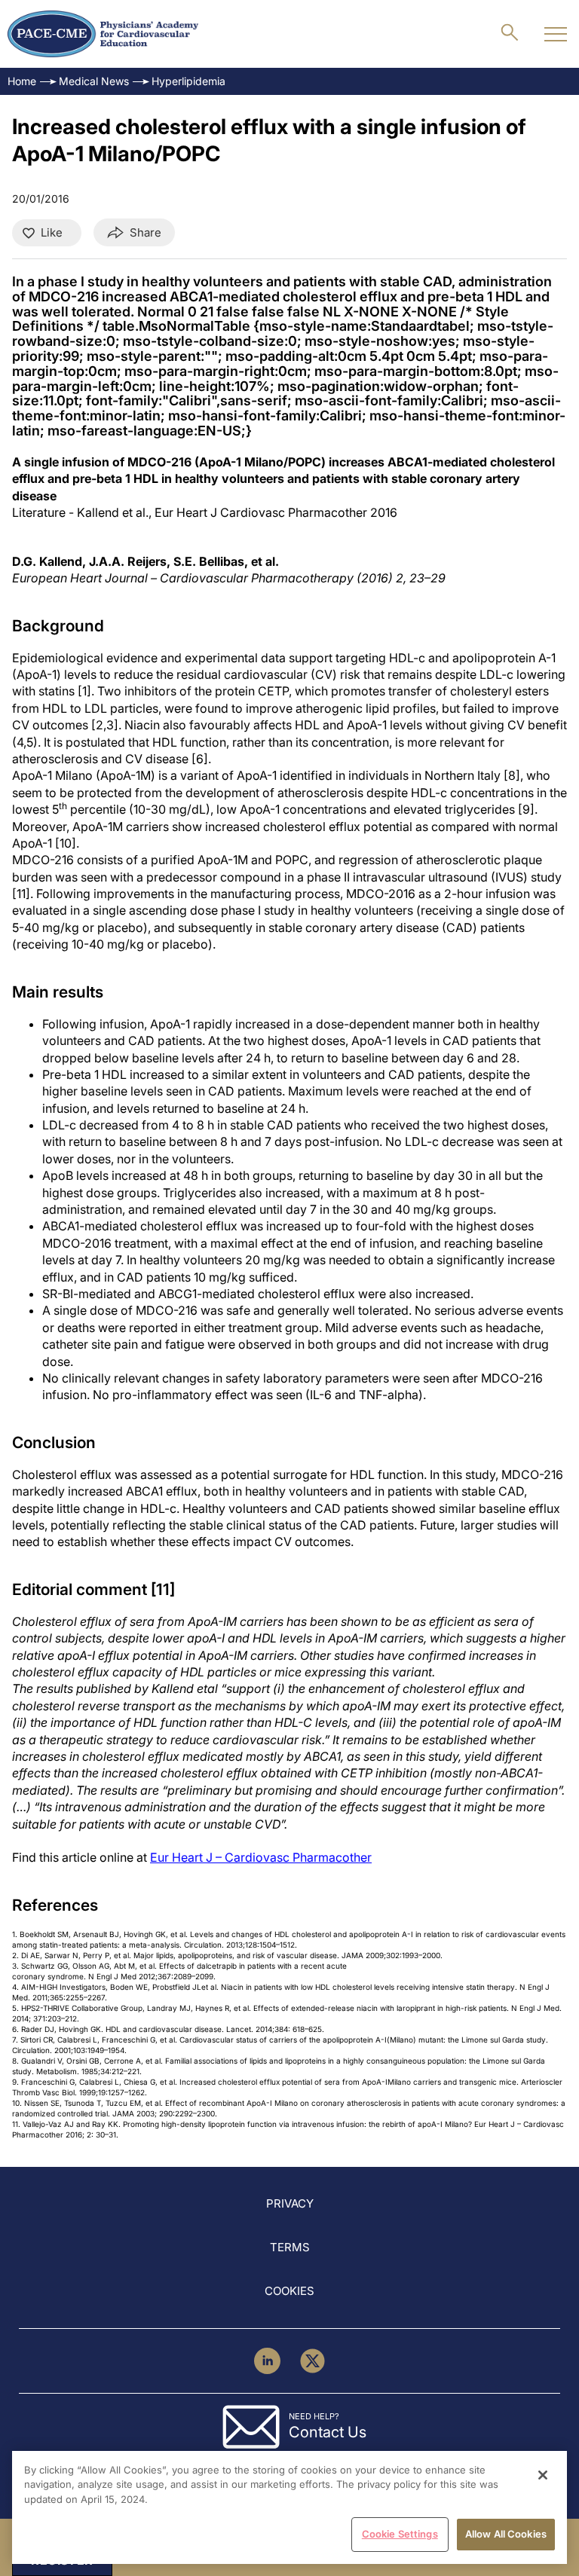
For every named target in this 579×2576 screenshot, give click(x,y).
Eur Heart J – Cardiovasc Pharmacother (261, 1857)
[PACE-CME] (103, 34)
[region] (289, 2507)
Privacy (290, 2203)
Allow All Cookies (506, 2534)
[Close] (543, 2475)
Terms (290, 2247)
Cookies (289, 2291)
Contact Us (328, 2432)
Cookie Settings (400, 2534)
